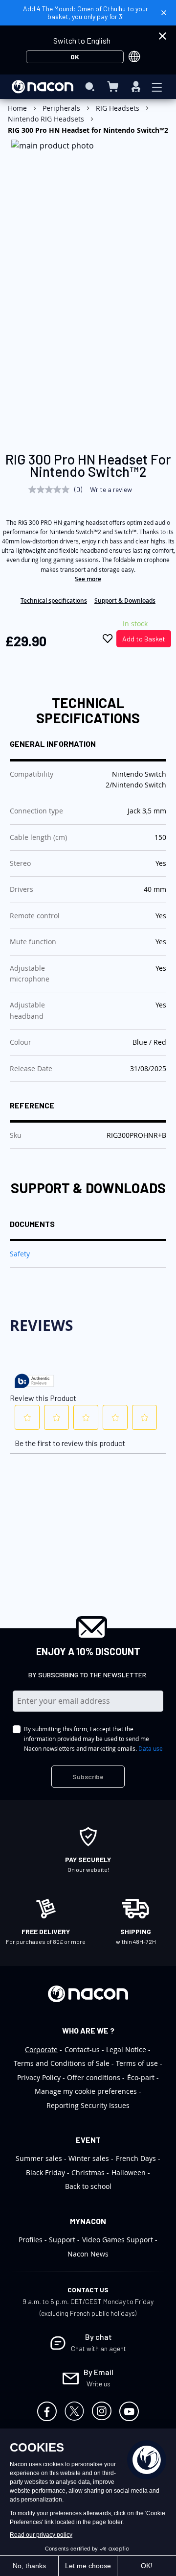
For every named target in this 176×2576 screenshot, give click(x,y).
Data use (151, 1748)
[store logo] (43, 87)
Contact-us (82, 2049)
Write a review (111, 489)
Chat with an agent (99, 2348)
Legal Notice (126, 2049)
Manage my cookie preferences (86, 2091)
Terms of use (137, 2063)
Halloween (129, 2172)
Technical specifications (54, 601)
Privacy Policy (39, 2077)
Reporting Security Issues (88, 2105)
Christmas (88, 2172)
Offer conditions (94, 2077)
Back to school (88, 2186)
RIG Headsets (118, 108)
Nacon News (88, 2254)
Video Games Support (118, 2240)
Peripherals (61, 108)
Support (62, 2240)
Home (17, 108)
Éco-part (141, 2077)
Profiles (31, 2240)
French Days (136, 2158)
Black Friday (45, 2172)
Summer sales (39, 2158)
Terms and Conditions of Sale (62, 2063)
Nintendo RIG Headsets (46, 119)
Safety (20, 1254)
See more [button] (88, 579)
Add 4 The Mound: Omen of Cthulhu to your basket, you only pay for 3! (86, 12)
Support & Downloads (125, 601)
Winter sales (89, 2158)
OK (75, 57)
